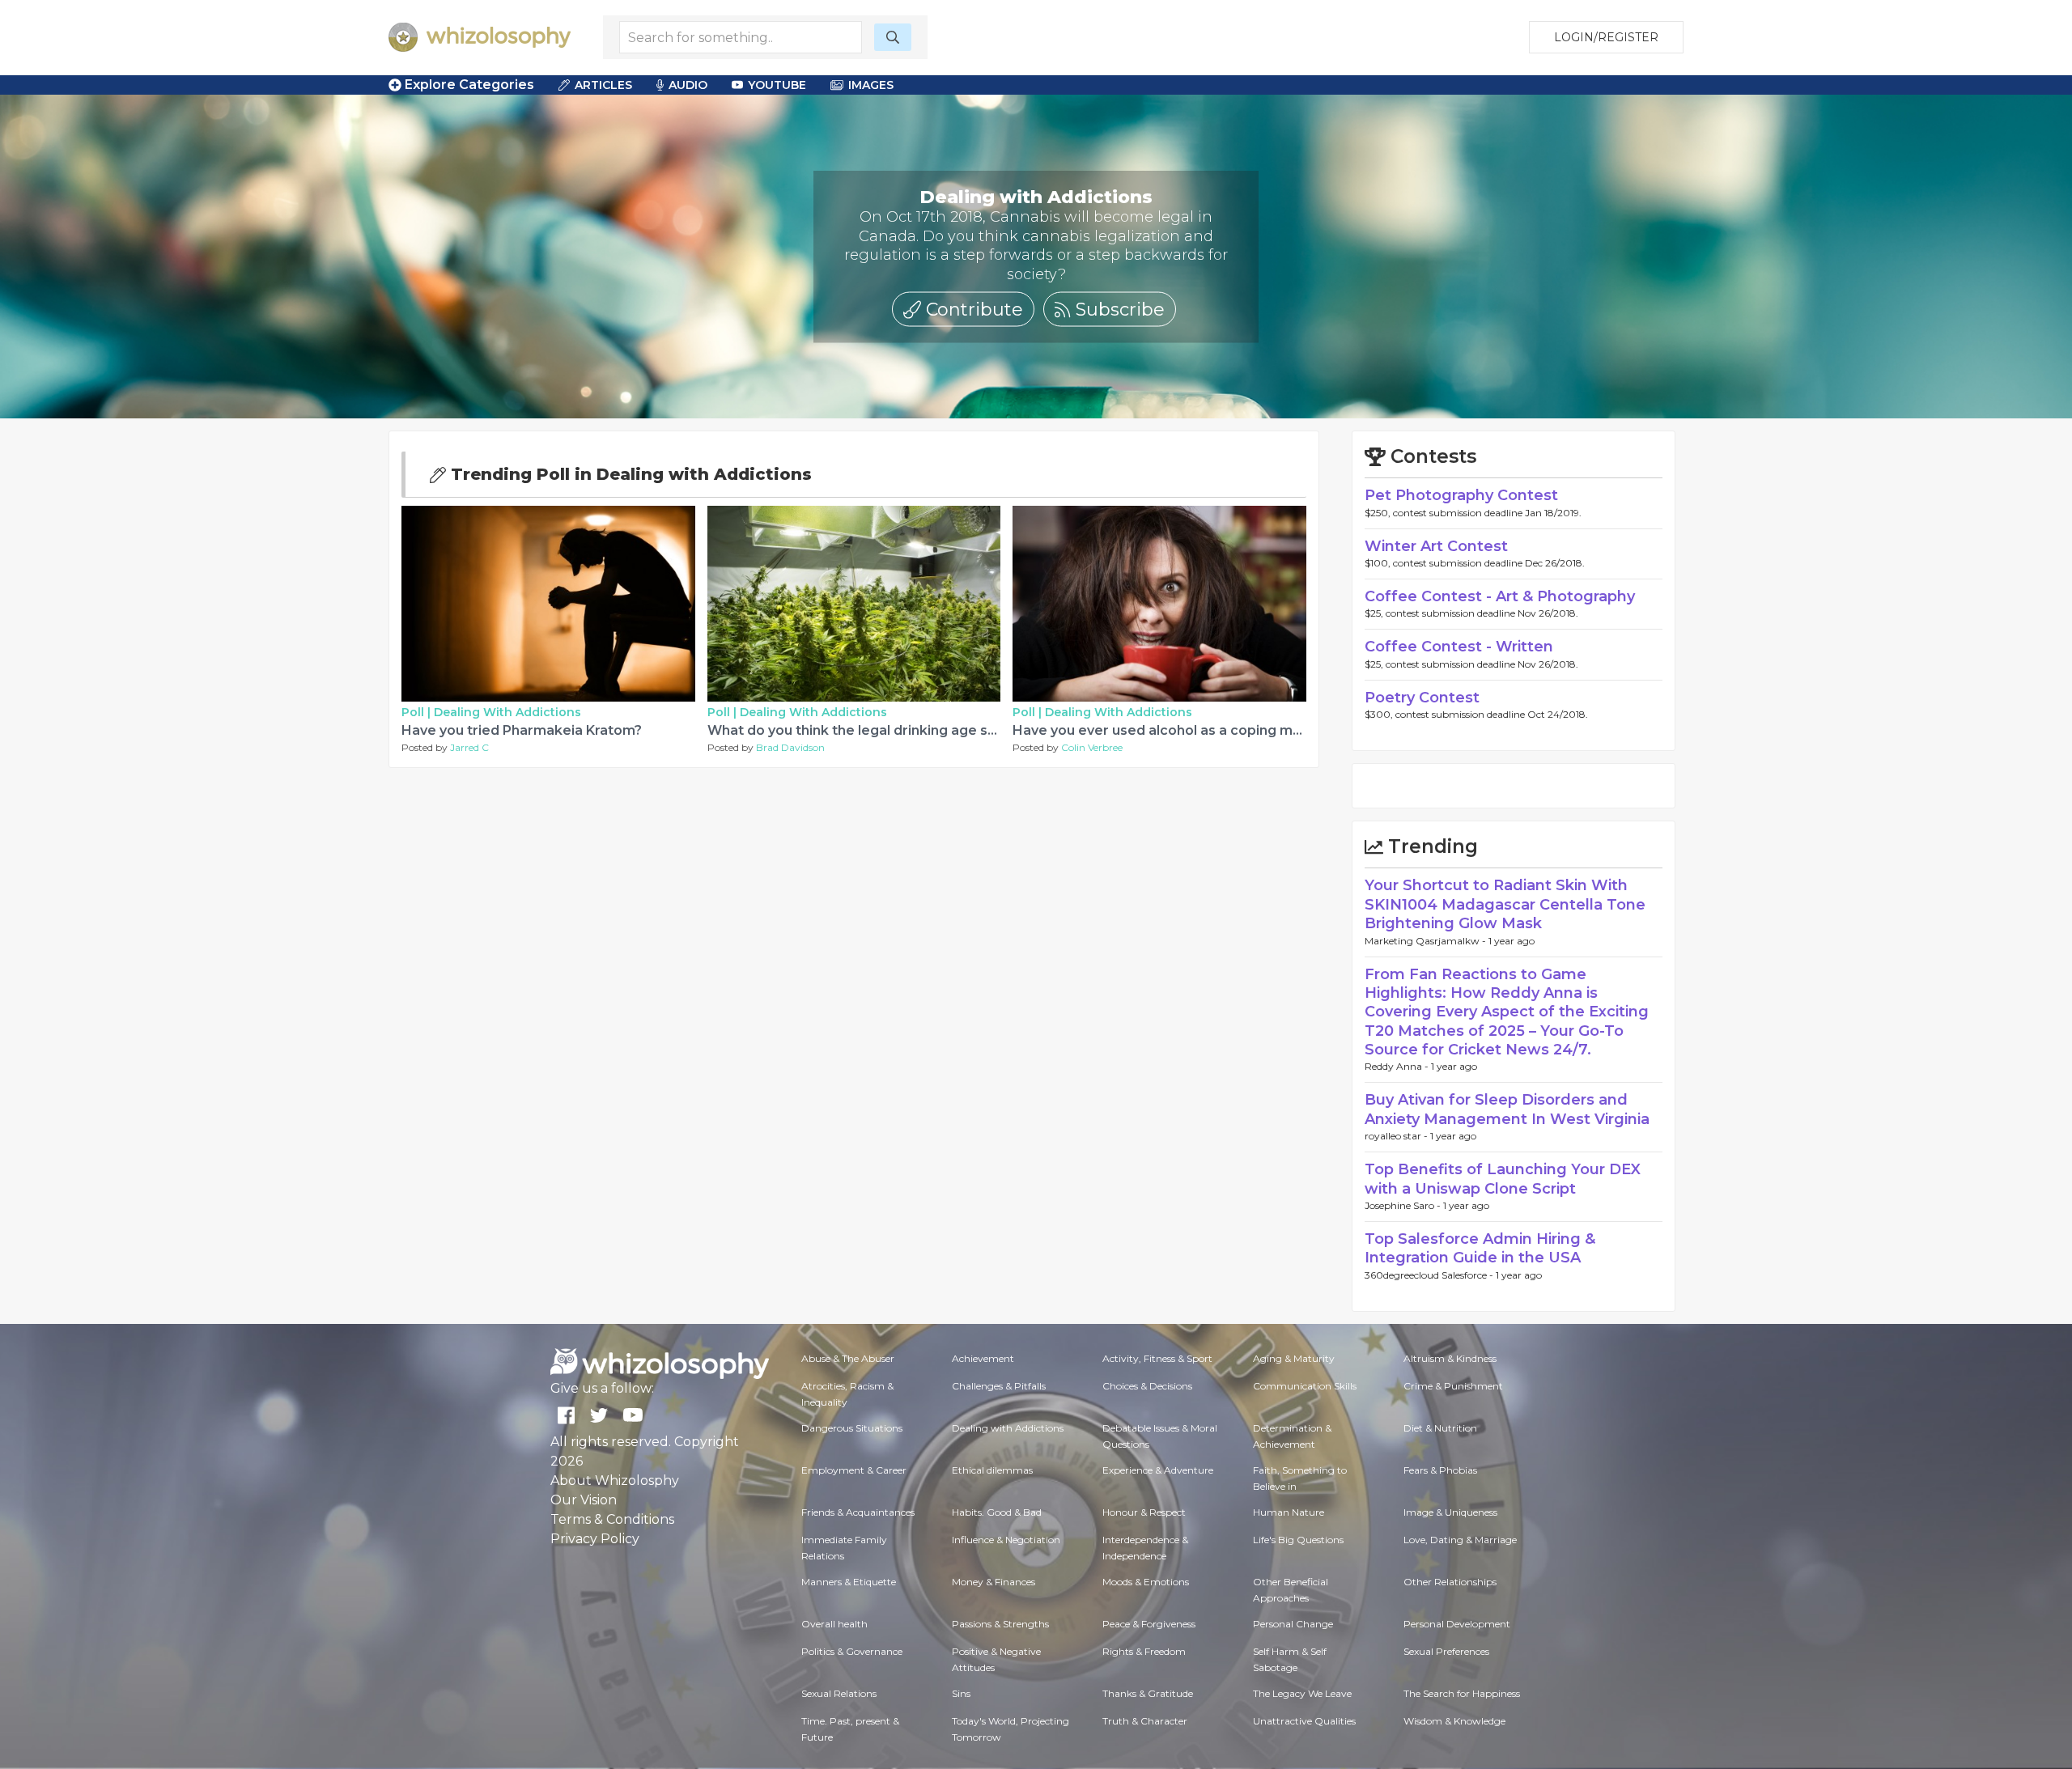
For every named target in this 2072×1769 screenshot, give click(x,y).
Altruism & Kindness (1450, 1358)
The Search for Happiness (1462, 1693)
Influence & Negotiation (1006, 1540)
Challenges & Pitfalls (999, 1386)
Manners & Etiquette (849, 1582)
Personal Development (1457, 1624)
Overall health (834, 1624)
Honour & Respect (1144, 1512)
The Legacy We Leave (1302, 1693)
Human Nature (1289, 1512)
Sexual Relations (839, 1693)
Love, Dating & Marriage (1460, 1540)
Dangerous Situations (852, 1428)
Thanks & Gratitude (1148, 1693)
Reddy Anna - (1398, 1066)
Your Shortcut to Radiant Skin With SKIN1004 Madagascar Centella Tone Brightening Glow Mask (1505, 904)
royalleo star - (1397, 1136)
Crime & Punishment (1453, 1386)
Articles (603, 85)
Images (871, 85)
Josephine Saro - (1404, 1205)
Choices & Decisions (1147, 1386)
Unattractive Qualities (1304, 1721)
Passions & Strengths (1000, 1624)
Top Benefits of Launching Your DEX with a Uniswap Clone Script (1503, 1179)
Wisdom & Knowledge (1454, 1721)
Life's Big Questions (1298, 1540)
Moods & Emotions (1146, 1582)
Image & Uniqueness (1450, 1512)
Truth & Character (1145, 1721)
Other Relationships (1450, 1582)
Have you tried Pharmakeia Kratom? (522, 730)
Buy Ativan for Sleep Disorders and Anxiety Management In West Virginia (1507, 1109)
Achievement (983, 1358)
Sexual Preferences (1446, 1651)
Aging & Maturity (1294, 1358)
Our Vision (584, 1500)
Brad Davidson (790, 747)
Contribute (972, 309)
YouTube (777, 85)
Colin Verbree (1092, 747)
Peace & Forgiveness (1149, 1624)
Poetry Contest (1422, 698)
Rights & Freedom (1144, 1651)
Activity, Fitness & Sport (1157, 1358)
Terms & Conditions (612, 1519)
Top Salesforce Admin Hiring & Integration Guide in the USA (1480, 1248)
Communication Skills (1305, 1386)
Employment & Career (854, 1470)
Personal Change (1293, 1624)
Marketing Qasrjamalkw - (1427, 941)
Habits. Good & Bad (997, 1512)
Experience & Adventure (1158, 1470)
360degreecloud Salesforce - (1430, 1275)
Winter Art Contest (1436, 546)
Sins (961, 1693)
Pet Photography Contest (1461, 495)
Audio (688, 85)
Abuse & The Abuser (848, 1358)
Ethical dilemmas (992, 1470)
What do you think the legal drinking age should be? (880, 730)
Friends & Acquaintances (858, 1512)
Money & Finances (994, 1582)
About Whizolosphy (615, 1481)
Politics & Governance (852, 1651)
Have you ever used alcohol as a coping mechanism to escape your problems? (1275, 730)
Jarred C (469, 747)
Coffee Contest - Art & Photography (1500, 596)
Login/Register (1606, 37)
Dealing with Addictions (507, 712)
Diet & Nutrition (1440, 1428)
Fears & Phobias (1440, 1470)
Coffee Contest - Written (1459, 647)
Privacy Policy (595, 1539)
